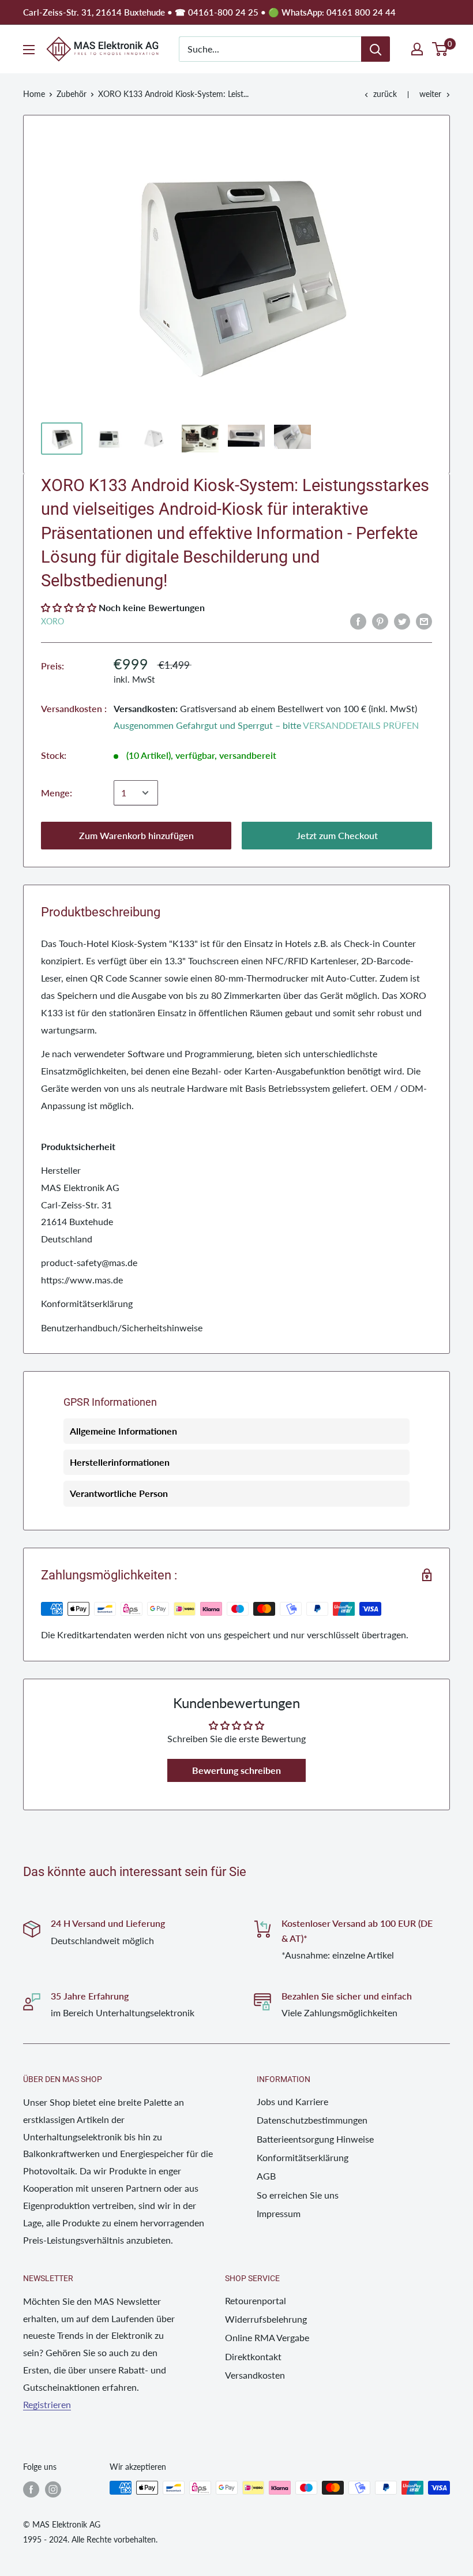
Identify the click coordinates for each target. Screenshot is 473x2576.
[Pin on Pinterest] (380, 621)
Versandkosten (255, 2375)
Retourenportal (256, 2300)
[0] (440, 49)
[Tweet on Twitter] (402, 621)
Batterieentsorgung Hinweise (315, 2139)
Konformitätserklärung (303, 2157)
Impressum (279, 2213)
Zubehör (72, 94)
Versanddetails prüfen (361, 725)
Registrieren (47, 2404)
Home (34, 94)
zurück (385, 94)
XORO (52, 621)
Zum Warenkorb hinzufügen (136, 835)
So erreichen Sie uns (298, 2195)
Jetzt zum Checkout (337, 835)
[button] (69, 607)
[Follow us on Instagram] (53, 2489)
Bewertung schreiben (236, 1770)
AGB (266, 2176)
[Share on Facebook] (358, 621)
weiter (430, 94)
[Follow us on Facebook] (31, 2489)
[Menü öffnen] (29, 50)
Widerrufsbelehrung (266, 2319)
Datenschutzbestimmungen (312, 2120)
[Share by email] (424, 621)
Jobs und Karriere (292, 2101)
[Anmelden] (376, 49)
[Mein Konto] (417, 49)
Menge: (57, 793)
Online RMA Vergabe (267, 2337)
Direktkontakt (253, 2356)
